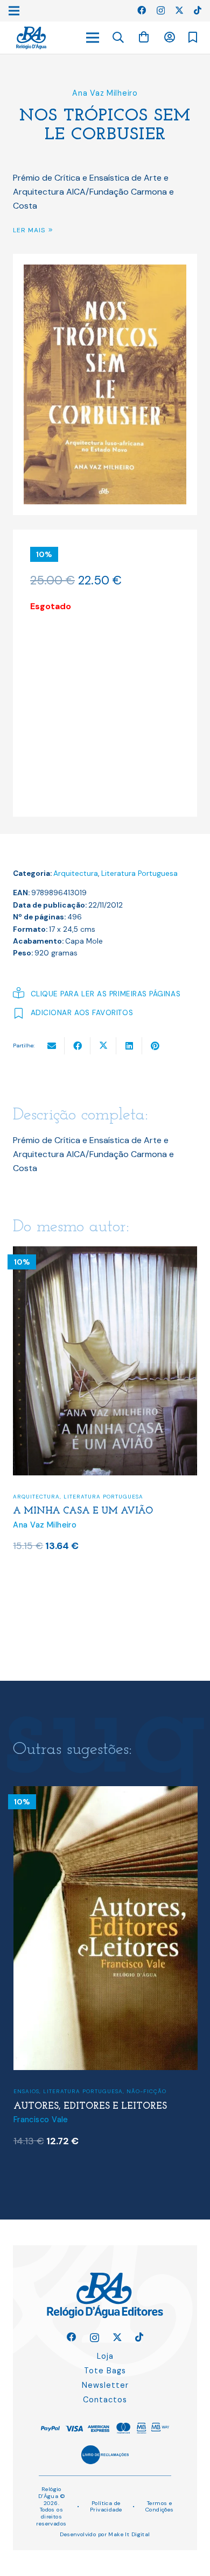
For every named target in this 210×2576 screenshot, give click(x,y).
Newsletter (105, 2385)
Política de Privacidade (106, 2507)
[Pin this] (155, 1046)
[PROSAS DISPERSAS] (106, 1793)
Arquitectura (76, 873)
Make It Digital (129, 2534)
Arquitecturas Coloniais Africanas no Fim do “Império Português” (93, 1573)
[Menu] (93, 38)
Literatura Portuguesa (139, 873)
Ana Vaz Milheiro (105, 93)
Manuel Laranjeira (47, 2115)
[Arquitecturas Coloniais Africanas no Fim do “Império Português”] (106, 1253)
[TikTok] (198, 10)
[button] (118, 38)
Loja (105, 2356)
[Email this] (52, 1046)
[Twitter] (179, 10)
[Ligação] (31, 38)
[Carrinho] (144, 37)
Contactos (105, 2400)
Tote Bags (105, 2371)
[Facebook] (142, 10)
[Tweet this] (103, 1046)
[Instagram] (161, 11)
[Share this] (78, 1046)
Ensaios (26, 2087)
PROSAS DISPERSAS (58, 2102)
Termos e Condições (160, 2507)
